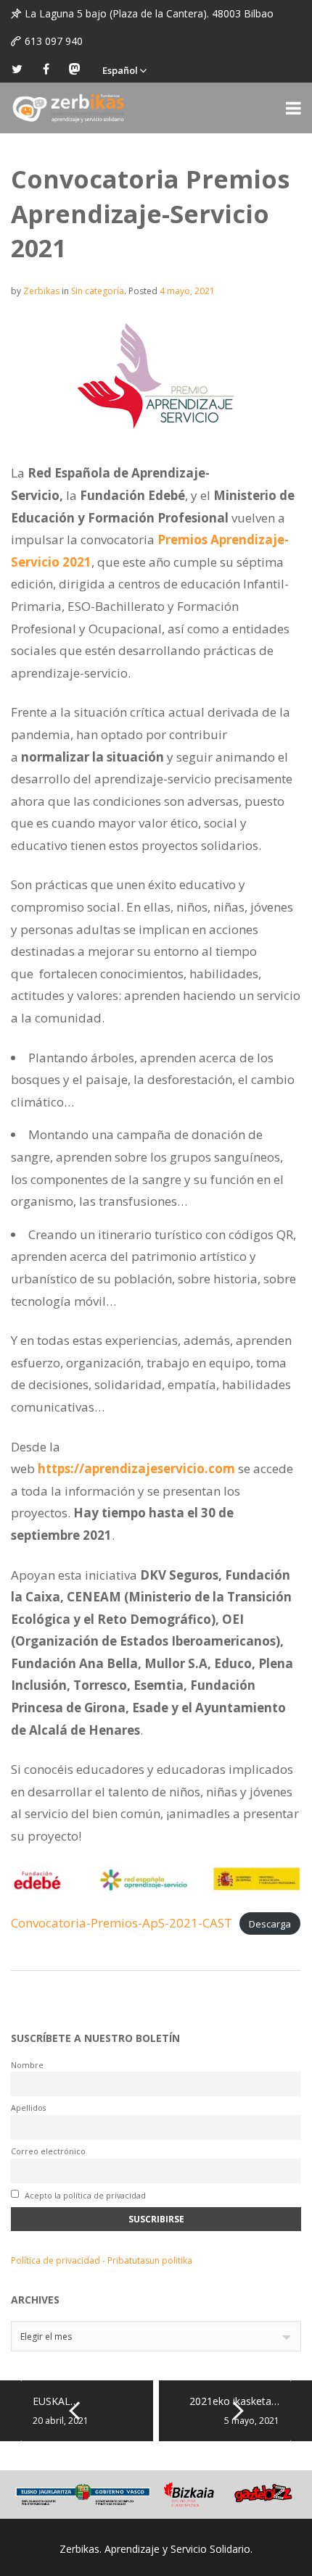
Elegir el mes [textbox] (46, 2337)
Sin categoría (98, 291)
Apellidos (28, 2108)
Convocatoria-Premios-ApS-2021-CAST (122, 1923)
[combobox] (156, 2336)
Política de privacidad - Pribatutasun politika (102, 2260)
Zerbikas (41, 291)
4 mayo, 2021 (187, 291)
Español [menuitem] (120, 70)
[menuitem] (124, 69)
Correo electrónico (48, 2151)
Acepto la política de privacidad (84, 2195)
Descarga (270, 1924)
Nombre (27, 2065)
